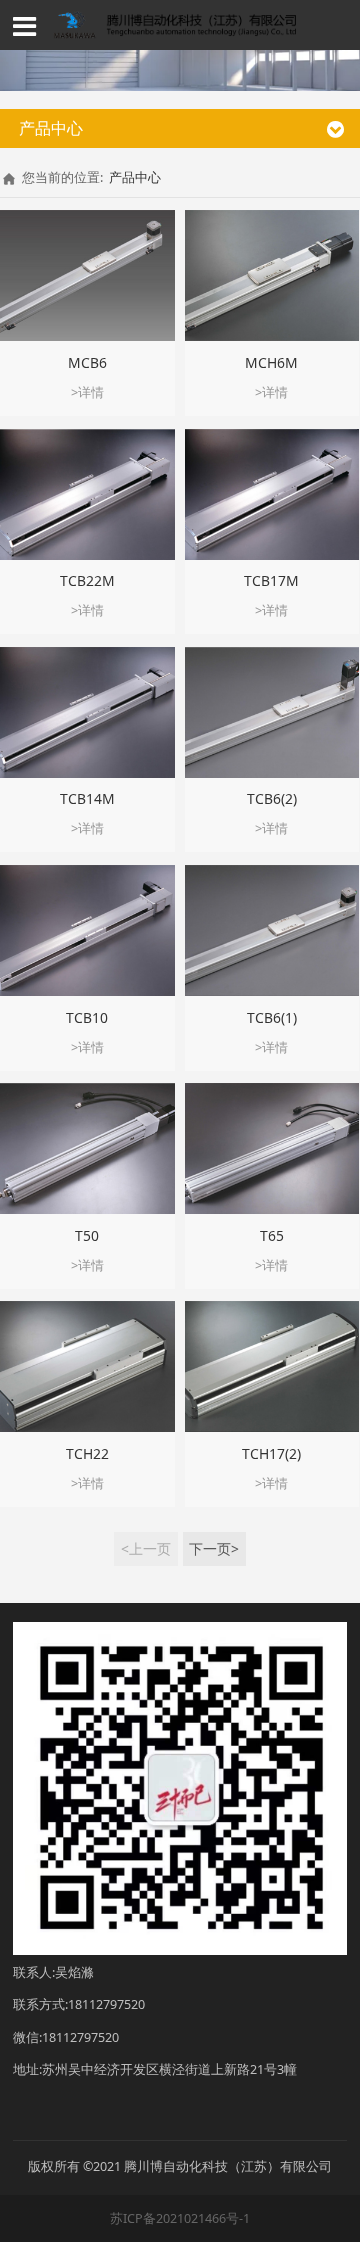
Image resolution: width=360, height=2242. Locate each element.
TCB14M (87, 798)
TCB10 (87, 1017)
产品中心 (135, 177)
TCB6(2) (272, 798)
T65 (272, 1235)
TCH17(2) (271, 1453)
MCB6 (87, 362)
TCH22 (87, 1453)
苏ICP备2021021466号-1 (180, 2218)
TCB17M (271, 580)
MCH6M (271, 362)
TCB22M (87, 580)
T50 (87, 1235)
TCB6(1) (272, 1017)
